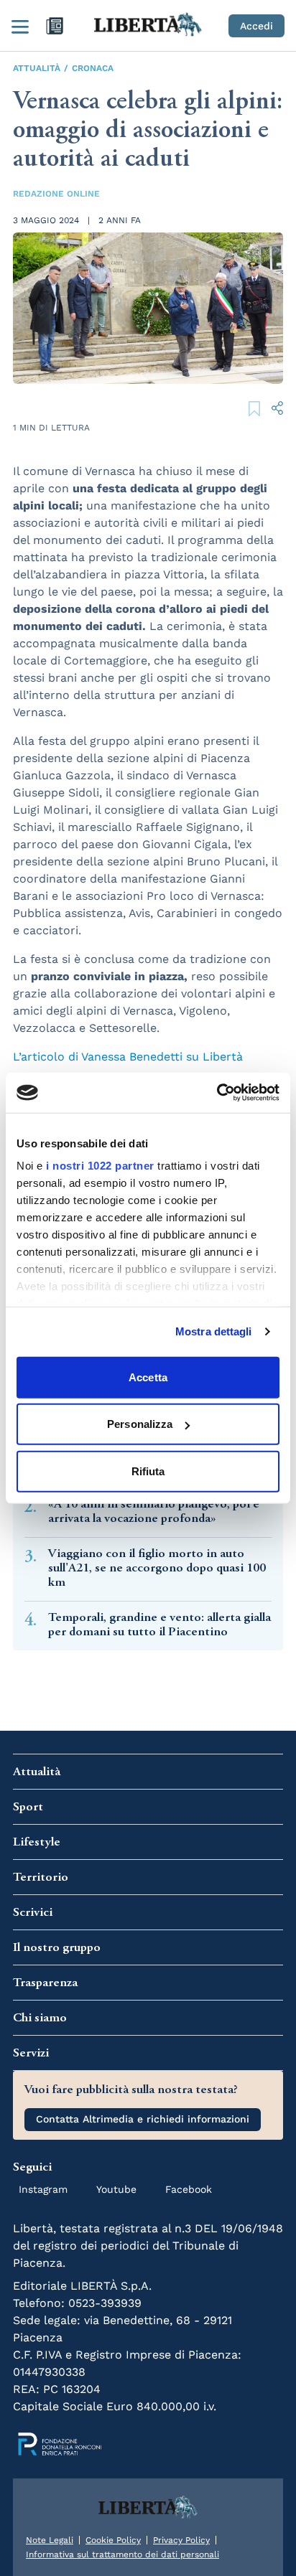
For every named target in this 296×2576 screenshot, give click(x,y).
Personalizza (140, 1424)
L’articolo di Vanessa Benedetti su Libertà (130, 1057)
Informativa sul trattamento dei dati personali (122, 2554)
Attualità (37, 68)
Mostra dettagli (214, 1331)
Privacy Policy (181, 2540)
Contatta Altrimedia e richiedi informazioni (143, 2119)
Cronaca (93, 68)
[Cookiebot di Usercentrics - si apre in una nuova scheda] (217, 1093)
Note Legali (50, 2540)
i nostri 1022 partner (100, 1166)
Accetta (148, 1377)
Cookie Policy (113, 2540)
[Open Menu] (20, 26)
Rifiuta (148, 1471)
